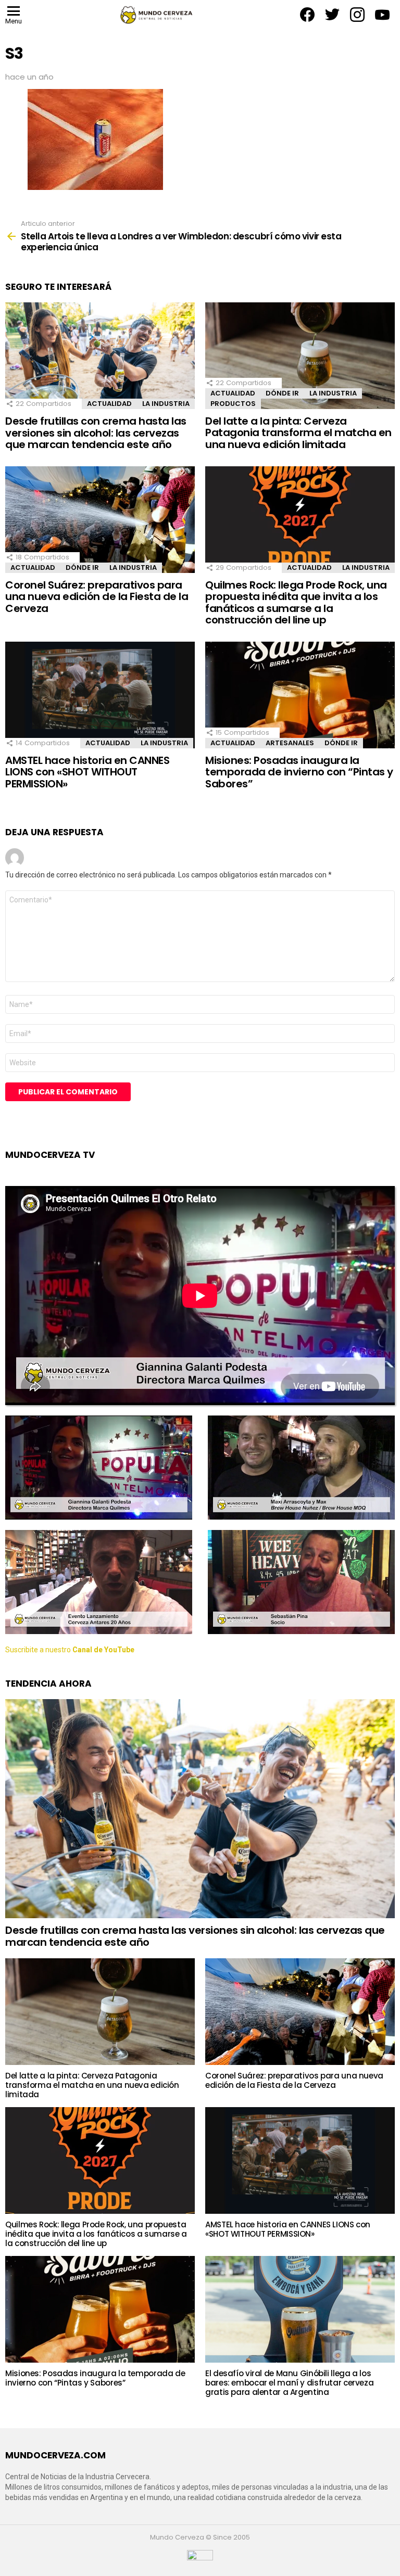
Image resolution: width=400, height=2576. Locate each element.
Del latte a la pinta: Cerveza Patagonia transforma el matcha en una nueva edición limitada (298, 433)
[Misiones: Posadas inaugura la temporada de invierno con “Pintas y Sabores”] (300, 695)
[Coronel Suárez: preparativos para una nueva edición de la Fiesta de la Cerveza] (100, 520)
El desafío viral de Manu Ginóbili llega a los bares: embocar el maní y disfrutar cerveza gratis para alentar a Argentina (289, 2383)
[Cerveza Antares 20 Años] (99, 1582)
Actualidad (109, 404)
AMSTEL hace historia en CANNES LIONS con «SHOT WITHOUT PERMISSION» (87, 772)
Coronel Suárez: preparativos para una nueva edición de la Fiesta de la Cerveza (97, 597)
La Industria (166, 404)
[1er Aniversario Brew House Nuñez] (301, 1468)
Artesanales (290, 743)
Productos (233, 404)
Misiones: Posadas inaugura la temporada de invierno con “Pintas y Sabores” (299, 772)
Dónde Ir (282, 393)
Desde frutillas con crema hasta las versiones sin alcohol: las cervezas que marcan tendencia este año (96, 433)
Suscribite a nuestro (70, 1650)
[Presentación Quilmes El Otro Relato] (99, 1468)
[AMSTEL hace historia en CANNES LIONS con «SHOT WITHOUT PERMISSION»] (100, 695)
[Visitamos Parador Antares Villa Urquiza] (301, 1582)
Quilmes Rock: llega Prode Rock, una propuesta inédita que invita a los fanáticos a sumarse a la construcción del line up (296, 603)
